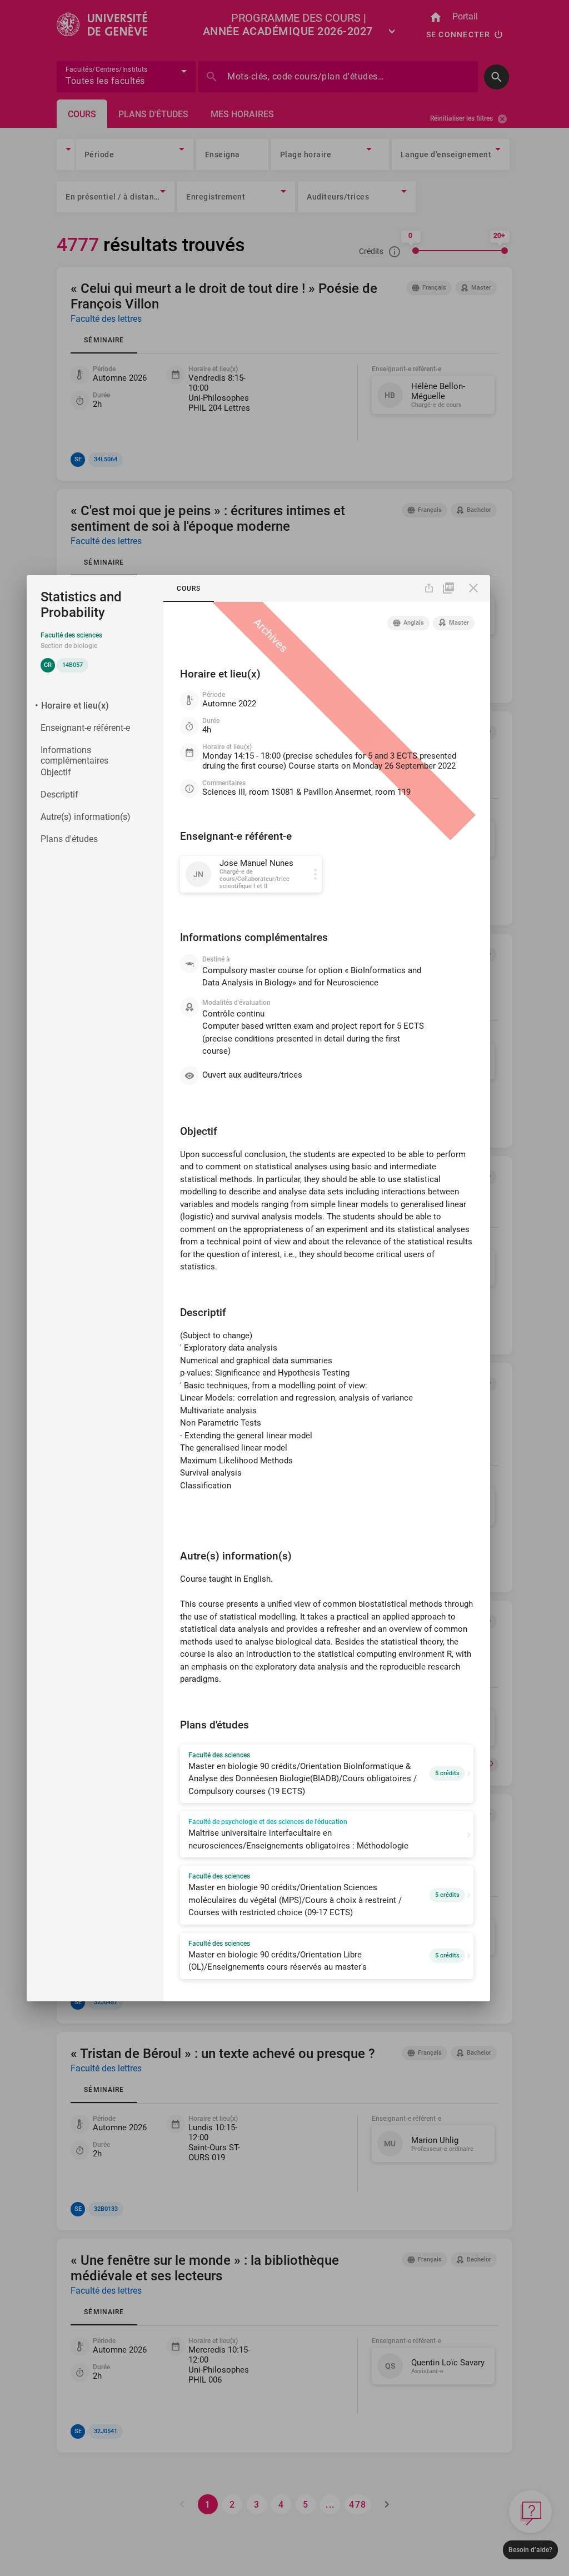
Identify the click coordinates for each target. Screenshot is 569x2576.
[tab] (189, 589)
